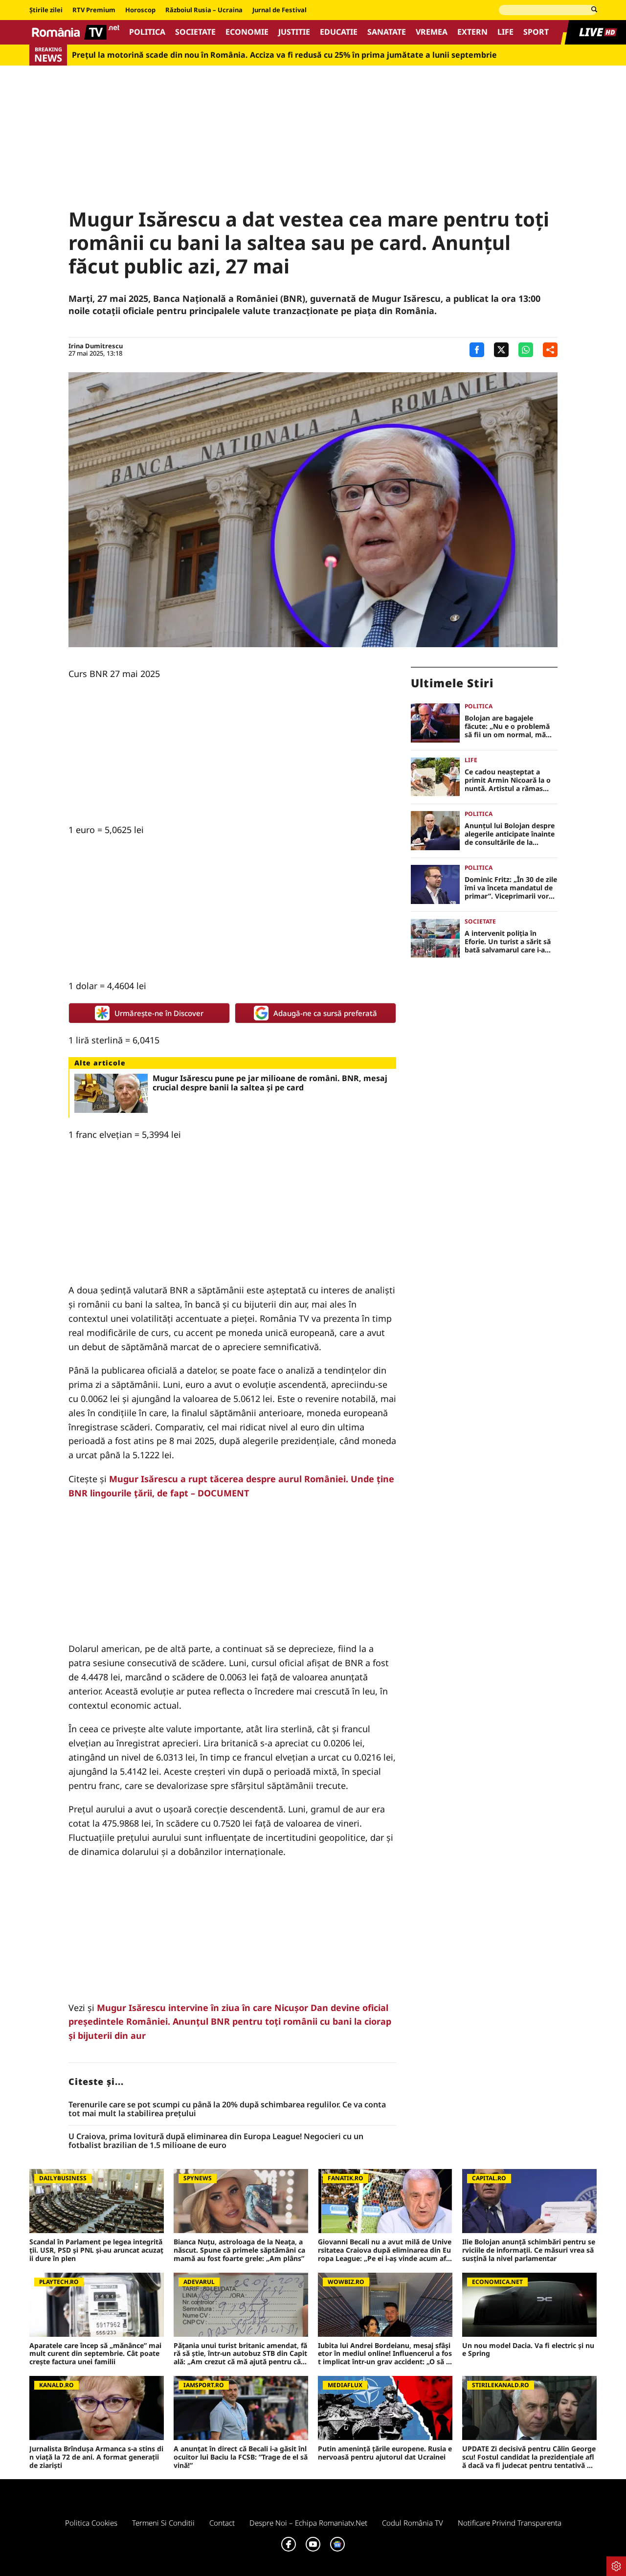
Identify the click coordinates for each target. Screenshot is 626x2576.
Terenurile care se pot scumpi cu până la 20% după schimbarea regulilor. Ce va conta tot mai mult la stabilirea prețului (227, 2109)
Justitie (294, 32)
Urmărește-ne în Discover (159, 1013)
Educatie (339, 32)
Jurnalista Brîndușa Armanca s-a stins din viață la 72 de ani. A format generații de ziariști (96, 2457)
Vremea (432, 32)
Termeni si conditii (163, 2523)
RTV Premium (94, 10)
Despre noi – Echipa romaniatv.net (308, 2523)
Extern (472, 32)
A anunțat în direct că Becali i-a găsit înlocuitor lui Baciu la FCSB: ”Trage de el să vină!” (241, 2457)
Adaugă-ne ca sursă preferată (325, 1013)
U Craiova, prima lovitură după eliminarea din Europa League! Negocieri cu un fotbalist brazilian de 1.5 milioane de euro (216, 2141)
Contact (222, 2523)
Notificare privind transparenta (510, 2523)
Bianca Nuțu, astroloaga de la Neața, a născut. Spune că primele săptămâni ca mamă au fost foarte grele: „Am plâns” (239, 2250)
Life (505, 32)
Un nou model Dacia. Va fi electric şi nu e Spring (528, 2350)
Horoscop (140, 10)
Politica (147, 32)
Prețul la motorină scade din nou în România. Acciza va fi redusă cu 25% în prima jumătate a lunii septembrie (284, 55)
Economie (247, 32)
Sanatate (387, 32)
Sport (536, 32)
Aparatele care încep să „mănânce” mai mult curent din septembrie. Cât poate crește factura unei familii (95, 2354)
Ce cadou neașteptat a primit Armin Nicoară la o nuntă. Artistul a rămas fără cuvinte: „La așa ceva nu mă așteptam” (508, 780)
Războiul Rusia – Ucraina (204, 10)
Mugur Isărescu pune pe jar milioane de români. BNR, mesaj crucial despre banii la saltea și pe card (270, 1083)
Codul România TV (413, 2523)
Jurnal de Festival (279, 10)
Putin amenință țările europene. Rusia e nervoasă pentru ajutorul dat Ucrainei (385, 2453)
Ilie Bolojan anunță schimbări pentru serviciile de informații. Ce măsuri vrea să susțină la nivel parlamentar (529, 2250)
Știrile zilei (46, 10)
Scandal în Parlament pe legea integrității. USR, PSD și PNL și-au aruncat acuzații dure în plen (96, 2250)
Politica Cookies (91, 2523)
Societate (195, 32)
